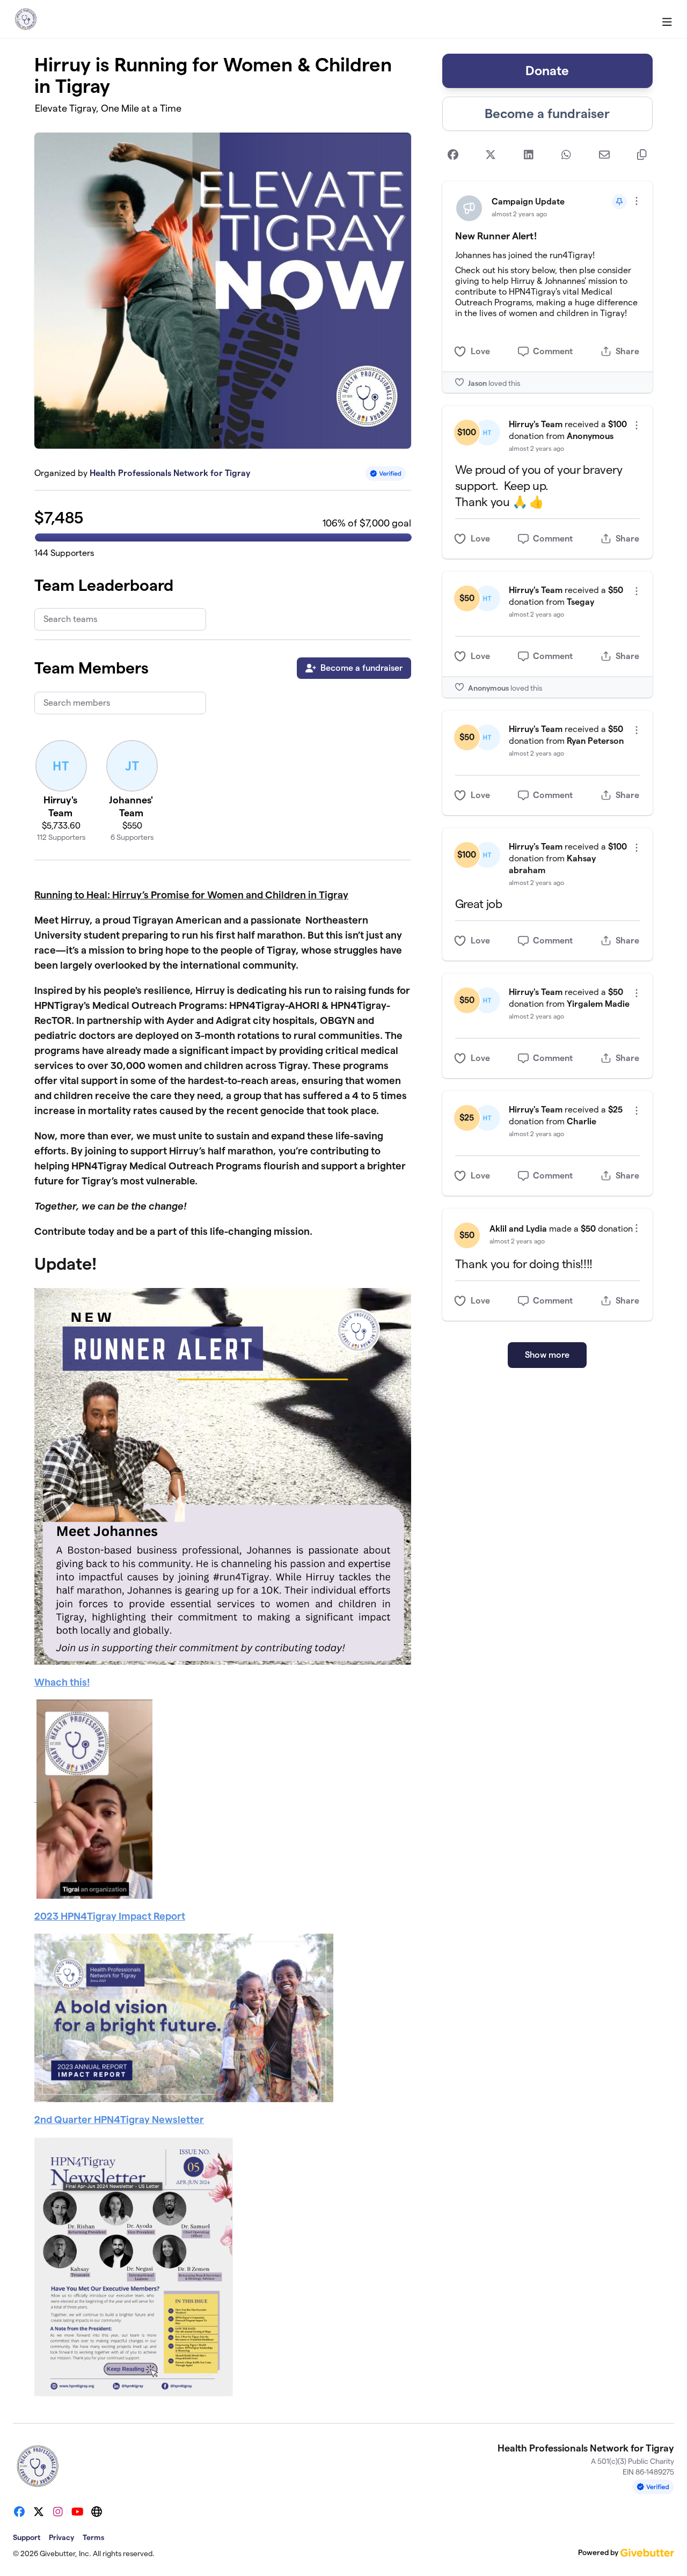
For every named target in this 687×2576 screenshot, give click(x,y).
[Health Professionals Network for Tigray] (26, 19)
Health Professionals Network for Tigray (170, 473)
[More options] (637, 201)
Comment (553, 351)
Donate (547, 71)
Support (27, 2537)
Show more (547, 1355)
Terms (93, 2537)
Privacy (61, 2537)
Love (480, 351)
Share (627, 351)
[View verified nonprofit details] (386, 474)
